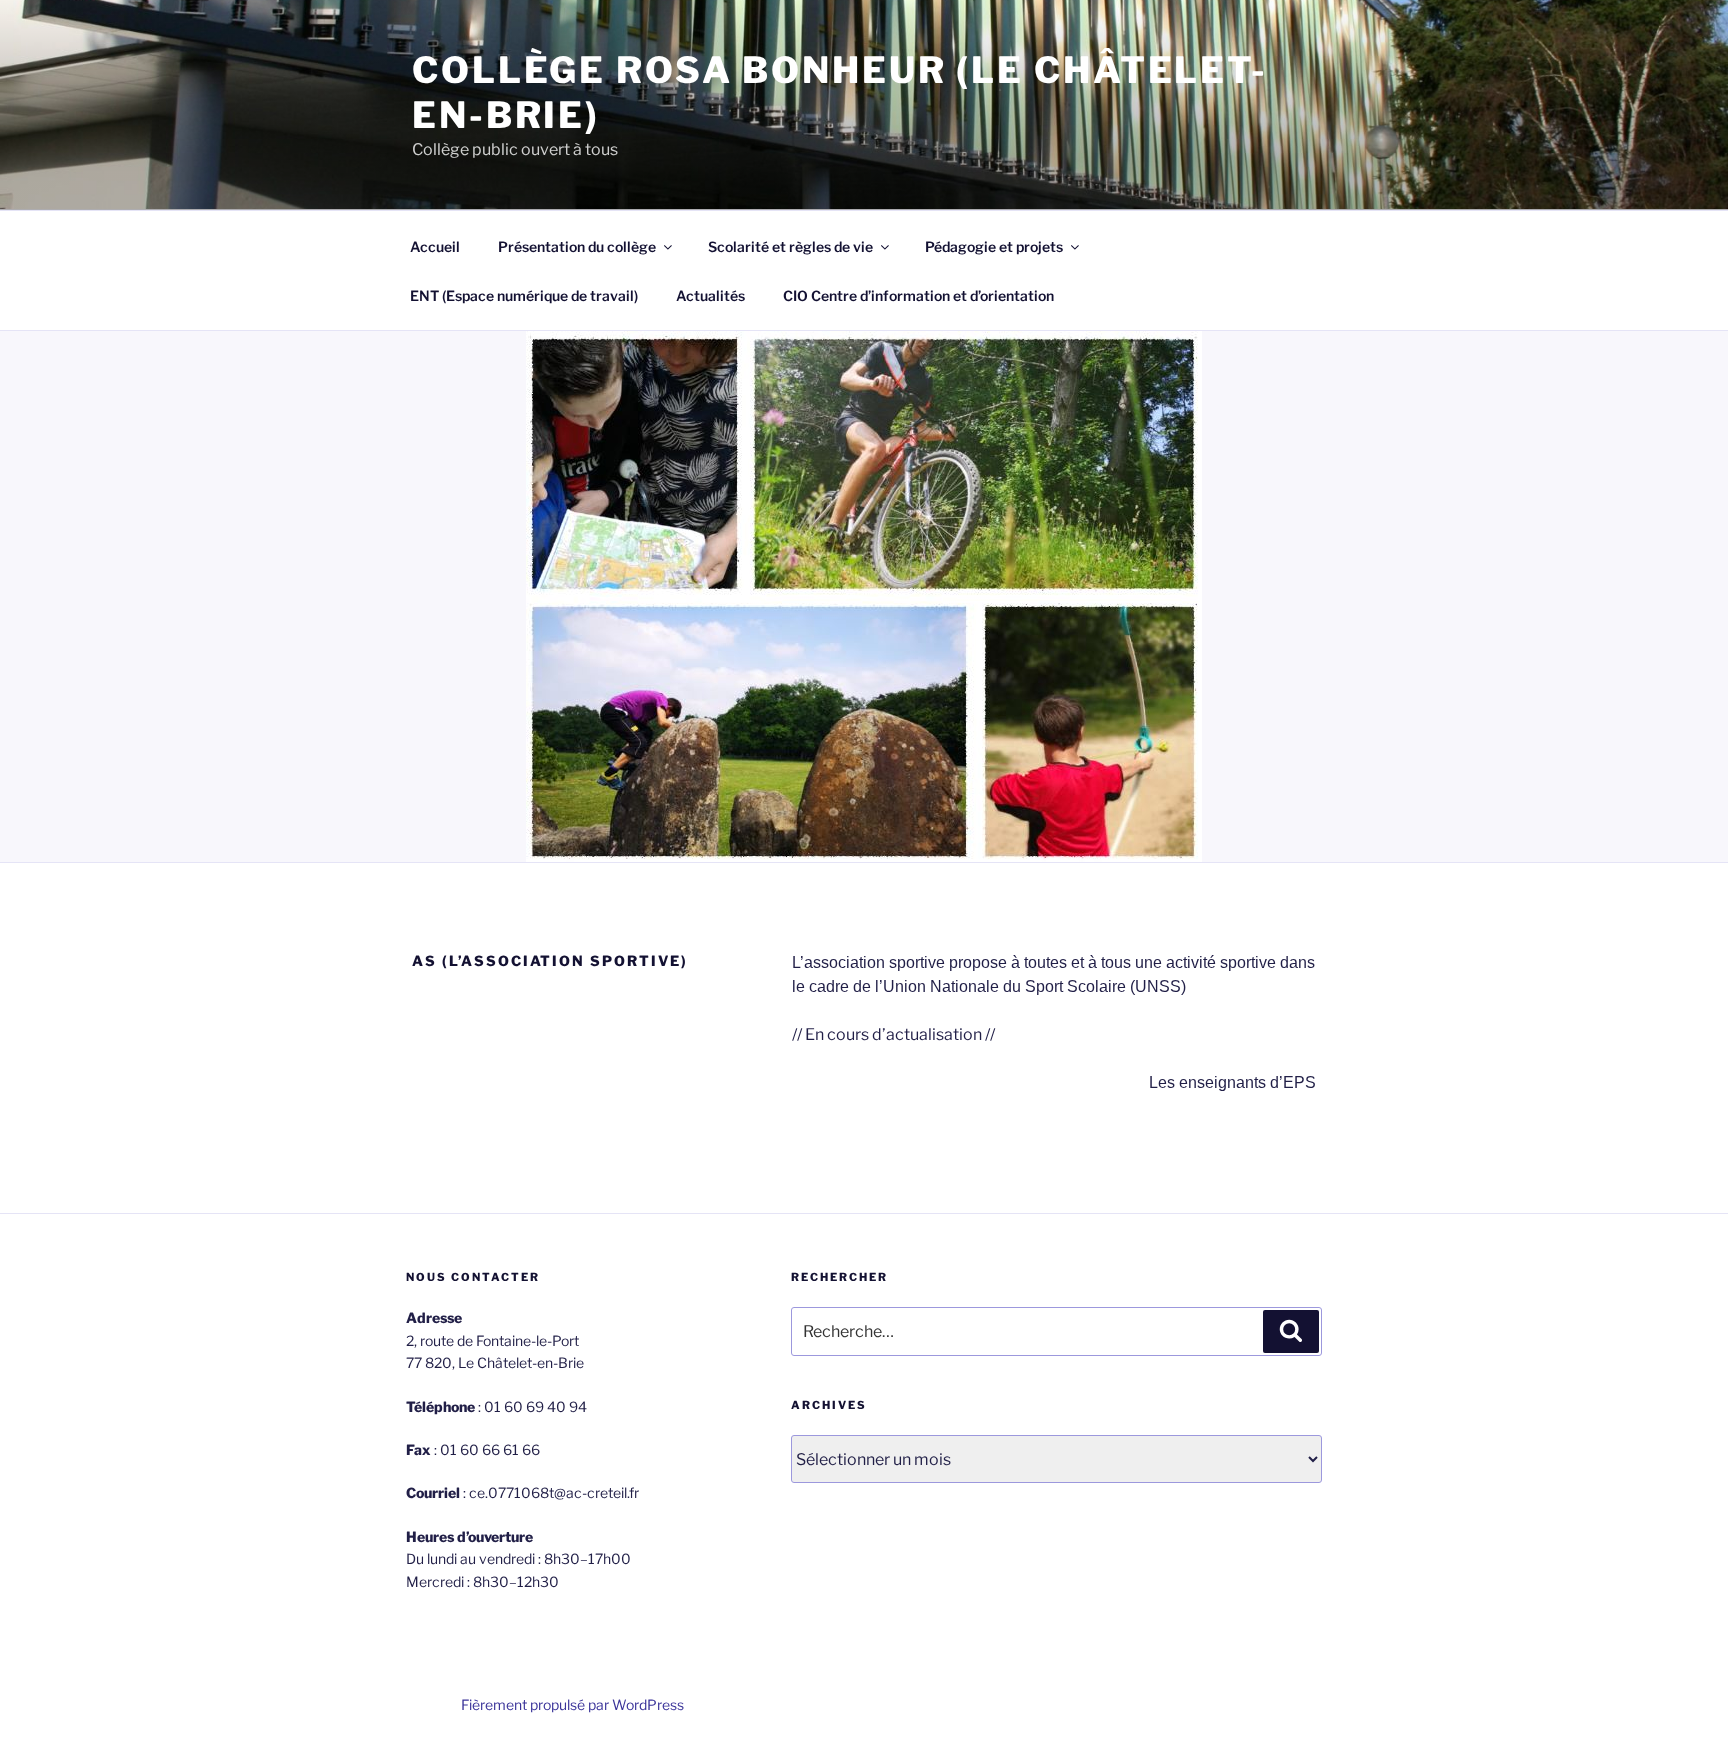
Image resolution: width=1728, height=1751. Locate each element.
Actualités (710, 295)
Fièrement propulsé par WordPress (572, 1704)
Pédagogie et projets (994, 246)
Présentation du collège (577, 246)
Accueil (435, 246)
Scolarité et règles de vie (790, 246)
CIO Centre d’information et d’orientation (918, 295)
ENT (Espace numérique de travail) (524, 295)
